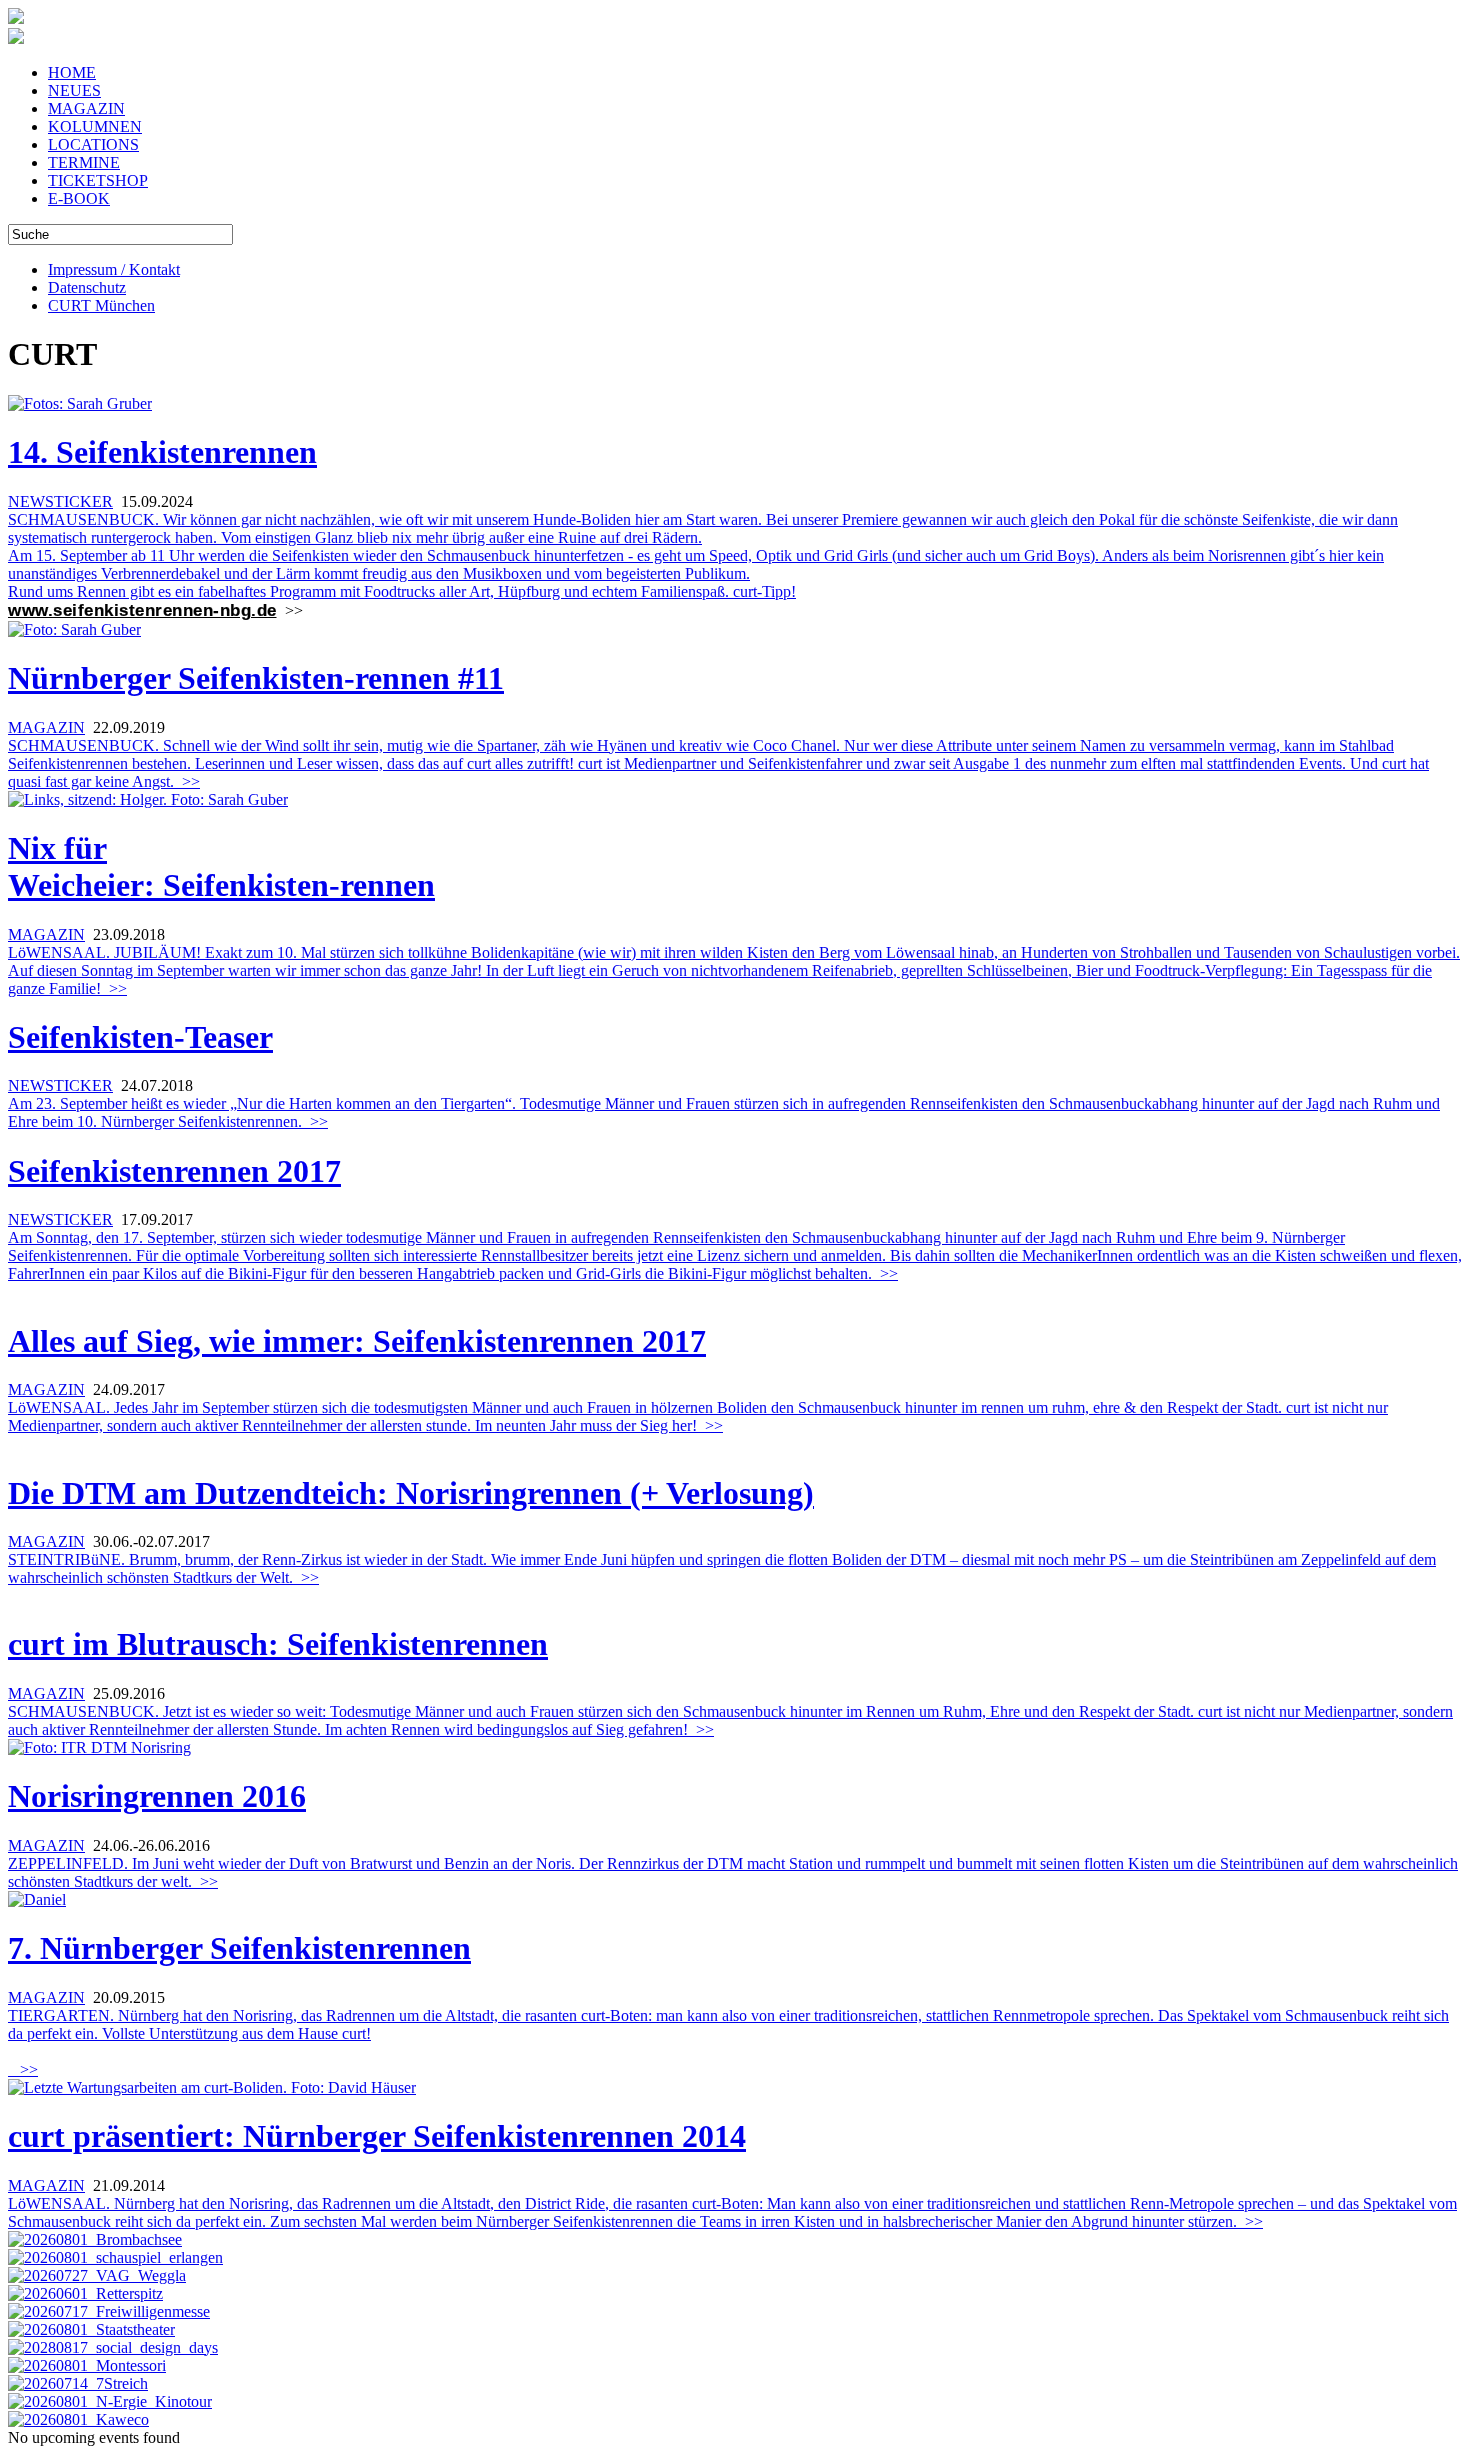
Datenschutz (87, 287)
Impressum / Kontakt (114, 269)
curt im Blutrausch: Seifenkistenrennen (278, 1644)
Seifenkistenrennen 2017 (174, 1171)
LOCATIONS (93, 144)
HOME (72, 72)
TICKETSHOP (98, 180)
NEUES (74, 90)
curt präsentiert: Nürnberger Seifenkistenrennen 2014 (377, 2136)
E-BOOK (79, 198)
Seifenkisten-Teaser (140, 1037)
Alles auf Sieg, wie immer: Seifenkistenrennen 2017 (357, 1341)
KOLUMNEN (95, 126)
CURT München (101, 305)
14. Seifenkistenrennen (162, 452)
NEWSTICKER (60, 501)
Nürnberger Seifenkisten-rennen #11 (256, 678)
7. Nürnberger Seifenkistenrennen (239, 1948)
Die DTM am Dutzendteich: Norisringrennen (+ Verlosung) (411, 1493)
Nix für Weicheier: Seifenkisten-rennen (221, 866)
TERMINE (84, 162)
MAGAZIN (86, 108)
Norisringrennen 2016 (157, 1796)
